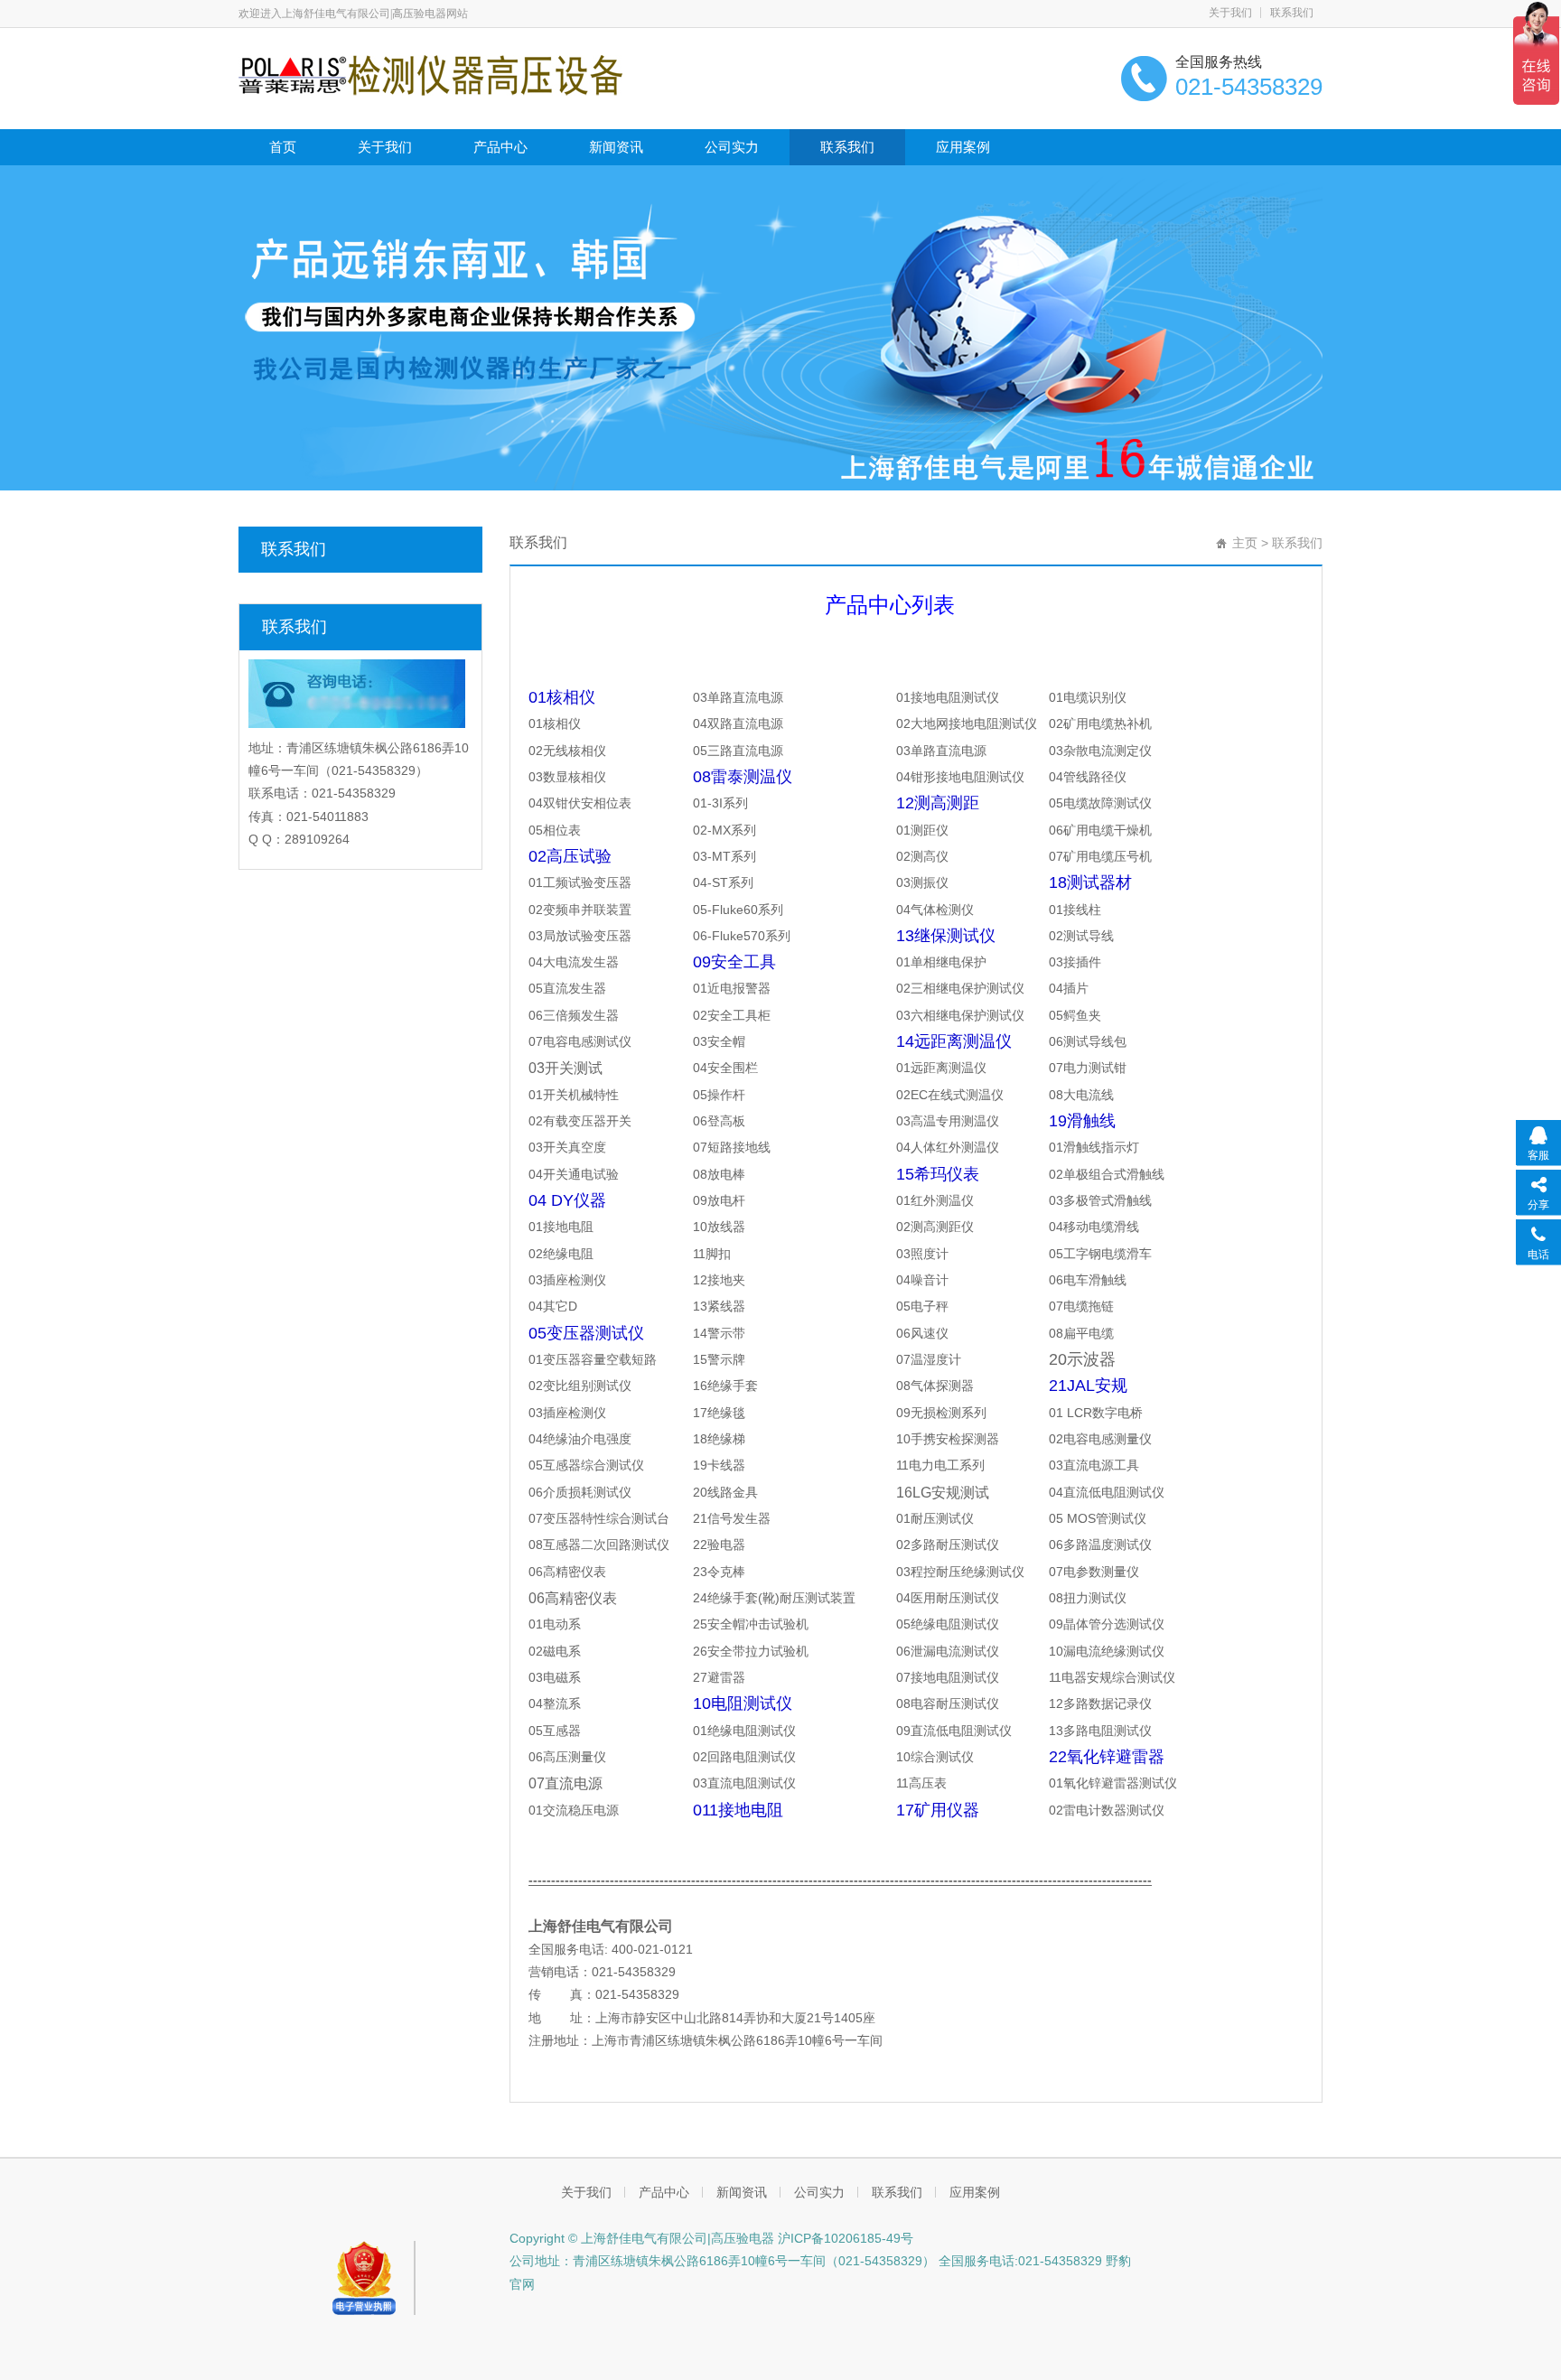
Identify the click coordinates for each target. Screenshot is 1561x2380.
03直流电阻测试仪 (744, 1783)
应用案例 (963, 147)
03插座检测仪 (567, 1280)
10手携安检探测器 (948, 1439)
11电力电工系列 (940, 1465)
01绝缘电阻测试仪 (744, 1731)
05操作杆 (719, 1095)
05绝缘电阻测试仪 (948, 1624)
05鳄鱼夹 (1075, 1015)
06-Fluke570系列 (742, 936)
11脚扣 (712, 1254)
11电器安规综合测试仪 (1112, 1677)
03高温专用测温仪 (948, 1121)
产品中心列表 (890, 605)
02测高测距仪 (935, 1227)
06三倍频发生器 (574, 1015)
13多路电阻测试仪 (1100, 1731)
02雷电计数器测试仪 (1107, 1810)
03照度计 (922, 1254)
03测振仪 (922, 882)
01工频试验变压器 (580, 882)
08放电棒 (719, 1174)
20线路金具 (725, 1492)
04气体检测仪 (935, 910)
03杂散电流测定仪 (1100, 751)
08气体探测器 (935, 1386)
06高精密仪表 (567, 1572)
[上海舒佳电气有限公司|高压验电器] (430, 74)
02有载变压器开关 (580, 1121)
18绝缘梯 (719, 1439)
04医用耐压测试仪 (948, 1598)
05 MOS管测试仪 (1098, 1518)
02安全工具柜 (732, 1015)
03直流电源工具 (1094, 1465)
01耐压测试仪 (935, 1518)
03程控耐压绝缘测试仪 (960, 1572)
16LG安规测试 (943, 1493)
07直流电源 (566, 1783)
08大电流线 (1081, 1095)
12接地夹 (719, 1280)
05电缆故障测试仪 (1100, 803)
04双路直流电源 (738, 723)
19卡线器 (719, 1465)
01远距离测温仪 (941, 1068)
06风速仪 (922, 1333)
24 (774, 1598)
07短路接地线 (732, 1147)
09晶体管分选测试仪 (1107, 1624)
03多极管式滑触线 (1100, 1200)
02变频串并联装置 (580, 910)
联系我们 (1292, 13)
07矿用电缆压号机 (1100, 856)
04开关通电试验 (574, 1174)
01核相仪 (555, 723)
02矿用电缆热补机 (1100, 723)
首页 (283, 147)
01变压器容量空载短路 (593, 1359)
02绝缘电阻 (561, 1254)
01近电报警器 (732, 988)
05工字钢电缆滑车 (1100, 1254)
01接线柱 (1075, 910)
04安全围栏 (725, 1068)
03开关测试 (566, 1068)
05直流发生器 (567, 988)
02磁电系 (555, 1651)
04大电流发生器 (574, 962)
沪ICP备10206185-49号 (844, 2238)
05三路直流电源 (738, 751)
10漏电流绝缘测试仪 (1107, 1651)
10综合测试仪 (935, 1757)
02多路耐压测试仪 (948, 1545)
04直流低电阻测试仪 (1107, 1492)
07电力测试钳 (1088, 1068)
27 (719, 1677)
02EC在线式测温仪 (950, 1095)
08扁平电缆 (1081, 1333)
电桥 (1130, 1413)
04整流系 (555, 1703)
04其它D (553, 1306)
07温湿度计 (929, 1359)
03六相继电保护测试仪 (960, 1015)
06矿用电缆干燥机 (1100, 830)
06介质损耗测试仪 (580, 1492)
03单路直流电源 (738, 697)
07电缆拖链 (1081, 1306)
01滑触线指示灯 (1094, 1147)
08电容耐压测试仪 (948, 1703)
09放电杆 (719, 1200)
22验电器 (719, 1545)
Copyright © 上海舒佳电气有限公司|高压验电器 (642, 2238)
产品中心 (500, 147)
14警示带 (719, 1333)
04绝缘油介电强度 (580, 1439)
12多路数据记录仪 (1100, 1703)
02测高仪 (922, 856)
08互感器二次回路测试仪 (599, 1545)
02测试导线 (1081, 936)
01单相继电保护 (941, 962)
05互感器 (555, 1731)
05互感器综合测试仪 (586, 1465)
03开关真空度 (567, 1147)
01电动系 (555, 1624)
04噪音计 (922, 1280)
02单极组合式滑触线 (1107, 1174)
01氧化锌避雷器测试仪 (1113, 1783)
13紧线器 (719, 1306)
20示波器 (1082, 1359)
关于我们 (1230, 13)
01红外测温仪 (935, 1200)
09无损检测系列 (941, 1413)
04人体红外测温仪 (948, 1147)
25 (751, 1624)
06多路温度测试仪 (1100, 1545)
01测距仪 (922, 830)
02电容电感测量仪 (1100, 1439)
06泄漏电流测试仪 (948, 1651)
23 (719, 1572)
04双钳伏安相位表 (580, 803)
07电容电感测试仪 (580, 1041)
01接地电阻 (561, 1227)
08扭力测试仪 (1088, 1598)
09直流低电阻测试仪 (954, 1731)
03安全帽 (719, 1041)
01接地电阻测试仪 (948, 697)
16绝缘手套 (725, 1386)
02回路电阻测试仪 (744, 1757)
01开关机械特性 (574, 1095)
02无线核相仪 (567, 751)
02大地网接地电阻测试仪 (967, 723)
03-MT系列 (724, 856)
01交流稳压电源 (574, 1810)
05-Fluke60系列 (738, 910)
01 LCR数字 (1083, 1413)
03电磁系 (555, 1677)
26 (751, 1651)
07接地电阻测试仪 (948, 1677)
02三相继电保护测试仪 (960, 988)
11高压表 (921, 1783)
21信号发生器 (732, 1518)
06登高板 (719, 1121)
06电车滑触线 (1088, 1280)
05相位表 (555, 830)
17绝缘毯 (719, 1413)
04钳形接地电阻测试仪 (960, 777)
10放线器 (719, 1227)
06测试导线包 (1088, 1041)
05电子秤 (922, 1306)
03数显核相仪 (567, 777)
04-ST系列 (723, 882)
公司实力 (732, 147)
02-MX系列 (724, 830)
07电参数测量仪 (1094, 1572)
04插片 (1069, 988)
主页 (1245, 543)
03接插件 (1075, 962)
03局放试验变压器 (580, 936)
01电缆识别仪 (1088, 697)
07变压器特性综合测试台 (599, 1518)
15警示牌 (719, 1359)
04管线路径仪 (1088, 777)
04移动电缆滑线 (1094, 1227)
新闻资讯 (616, 147)
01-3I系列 (720, 803)
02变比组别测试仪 (580, 1386)
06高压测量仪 (567, 1757)
